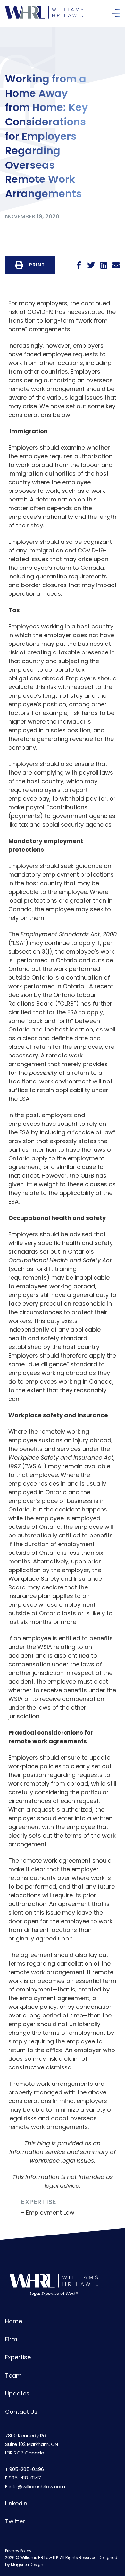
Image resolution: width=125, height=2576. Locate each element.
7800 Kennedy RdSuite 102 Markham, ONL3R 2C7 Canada (32, 2444)
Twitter (15, 2521)
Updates (17, 2393)
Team (13, 2375)
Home (14, 2321)
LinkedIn (16, 2503)
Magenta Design (27, 2565)
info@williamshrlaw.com (37, 2486)
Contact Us (21, 2412)
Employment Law (50, 2213)
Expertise (18, 2357)
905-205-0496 (27, 2469)
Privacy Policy (18, 2551)
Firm (11, 2339)
